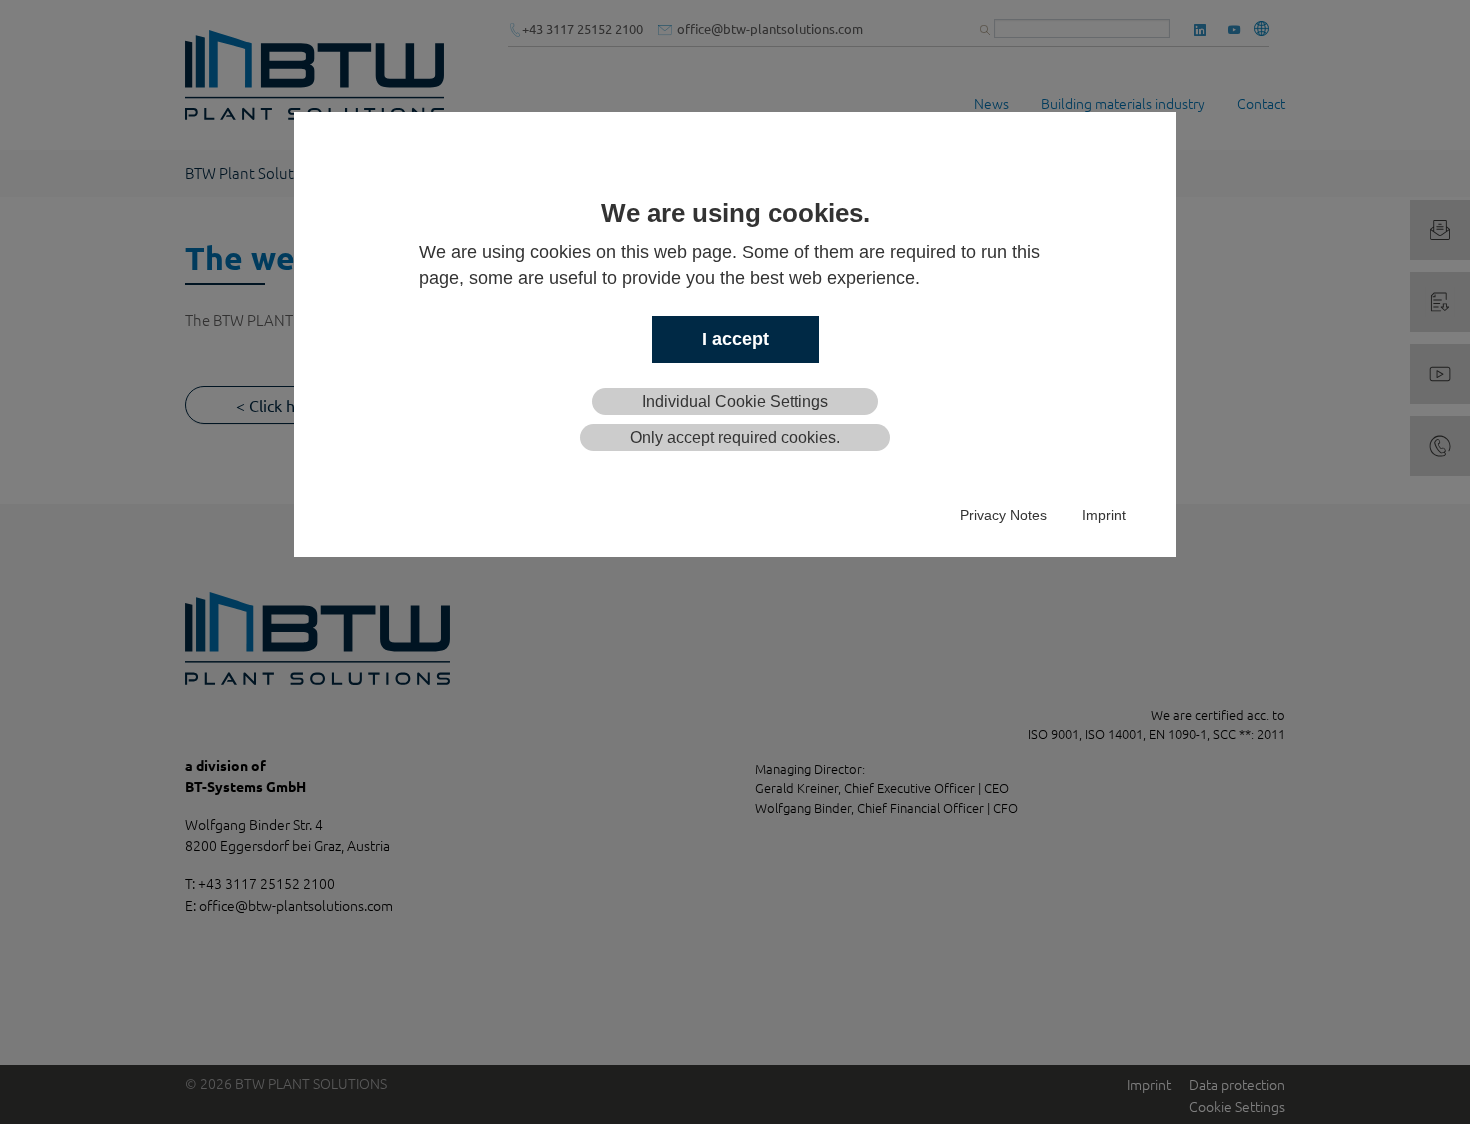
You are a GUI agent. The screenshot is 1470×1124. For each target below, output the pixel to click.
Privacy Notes (1003, 515)
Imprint (1104, 515)
